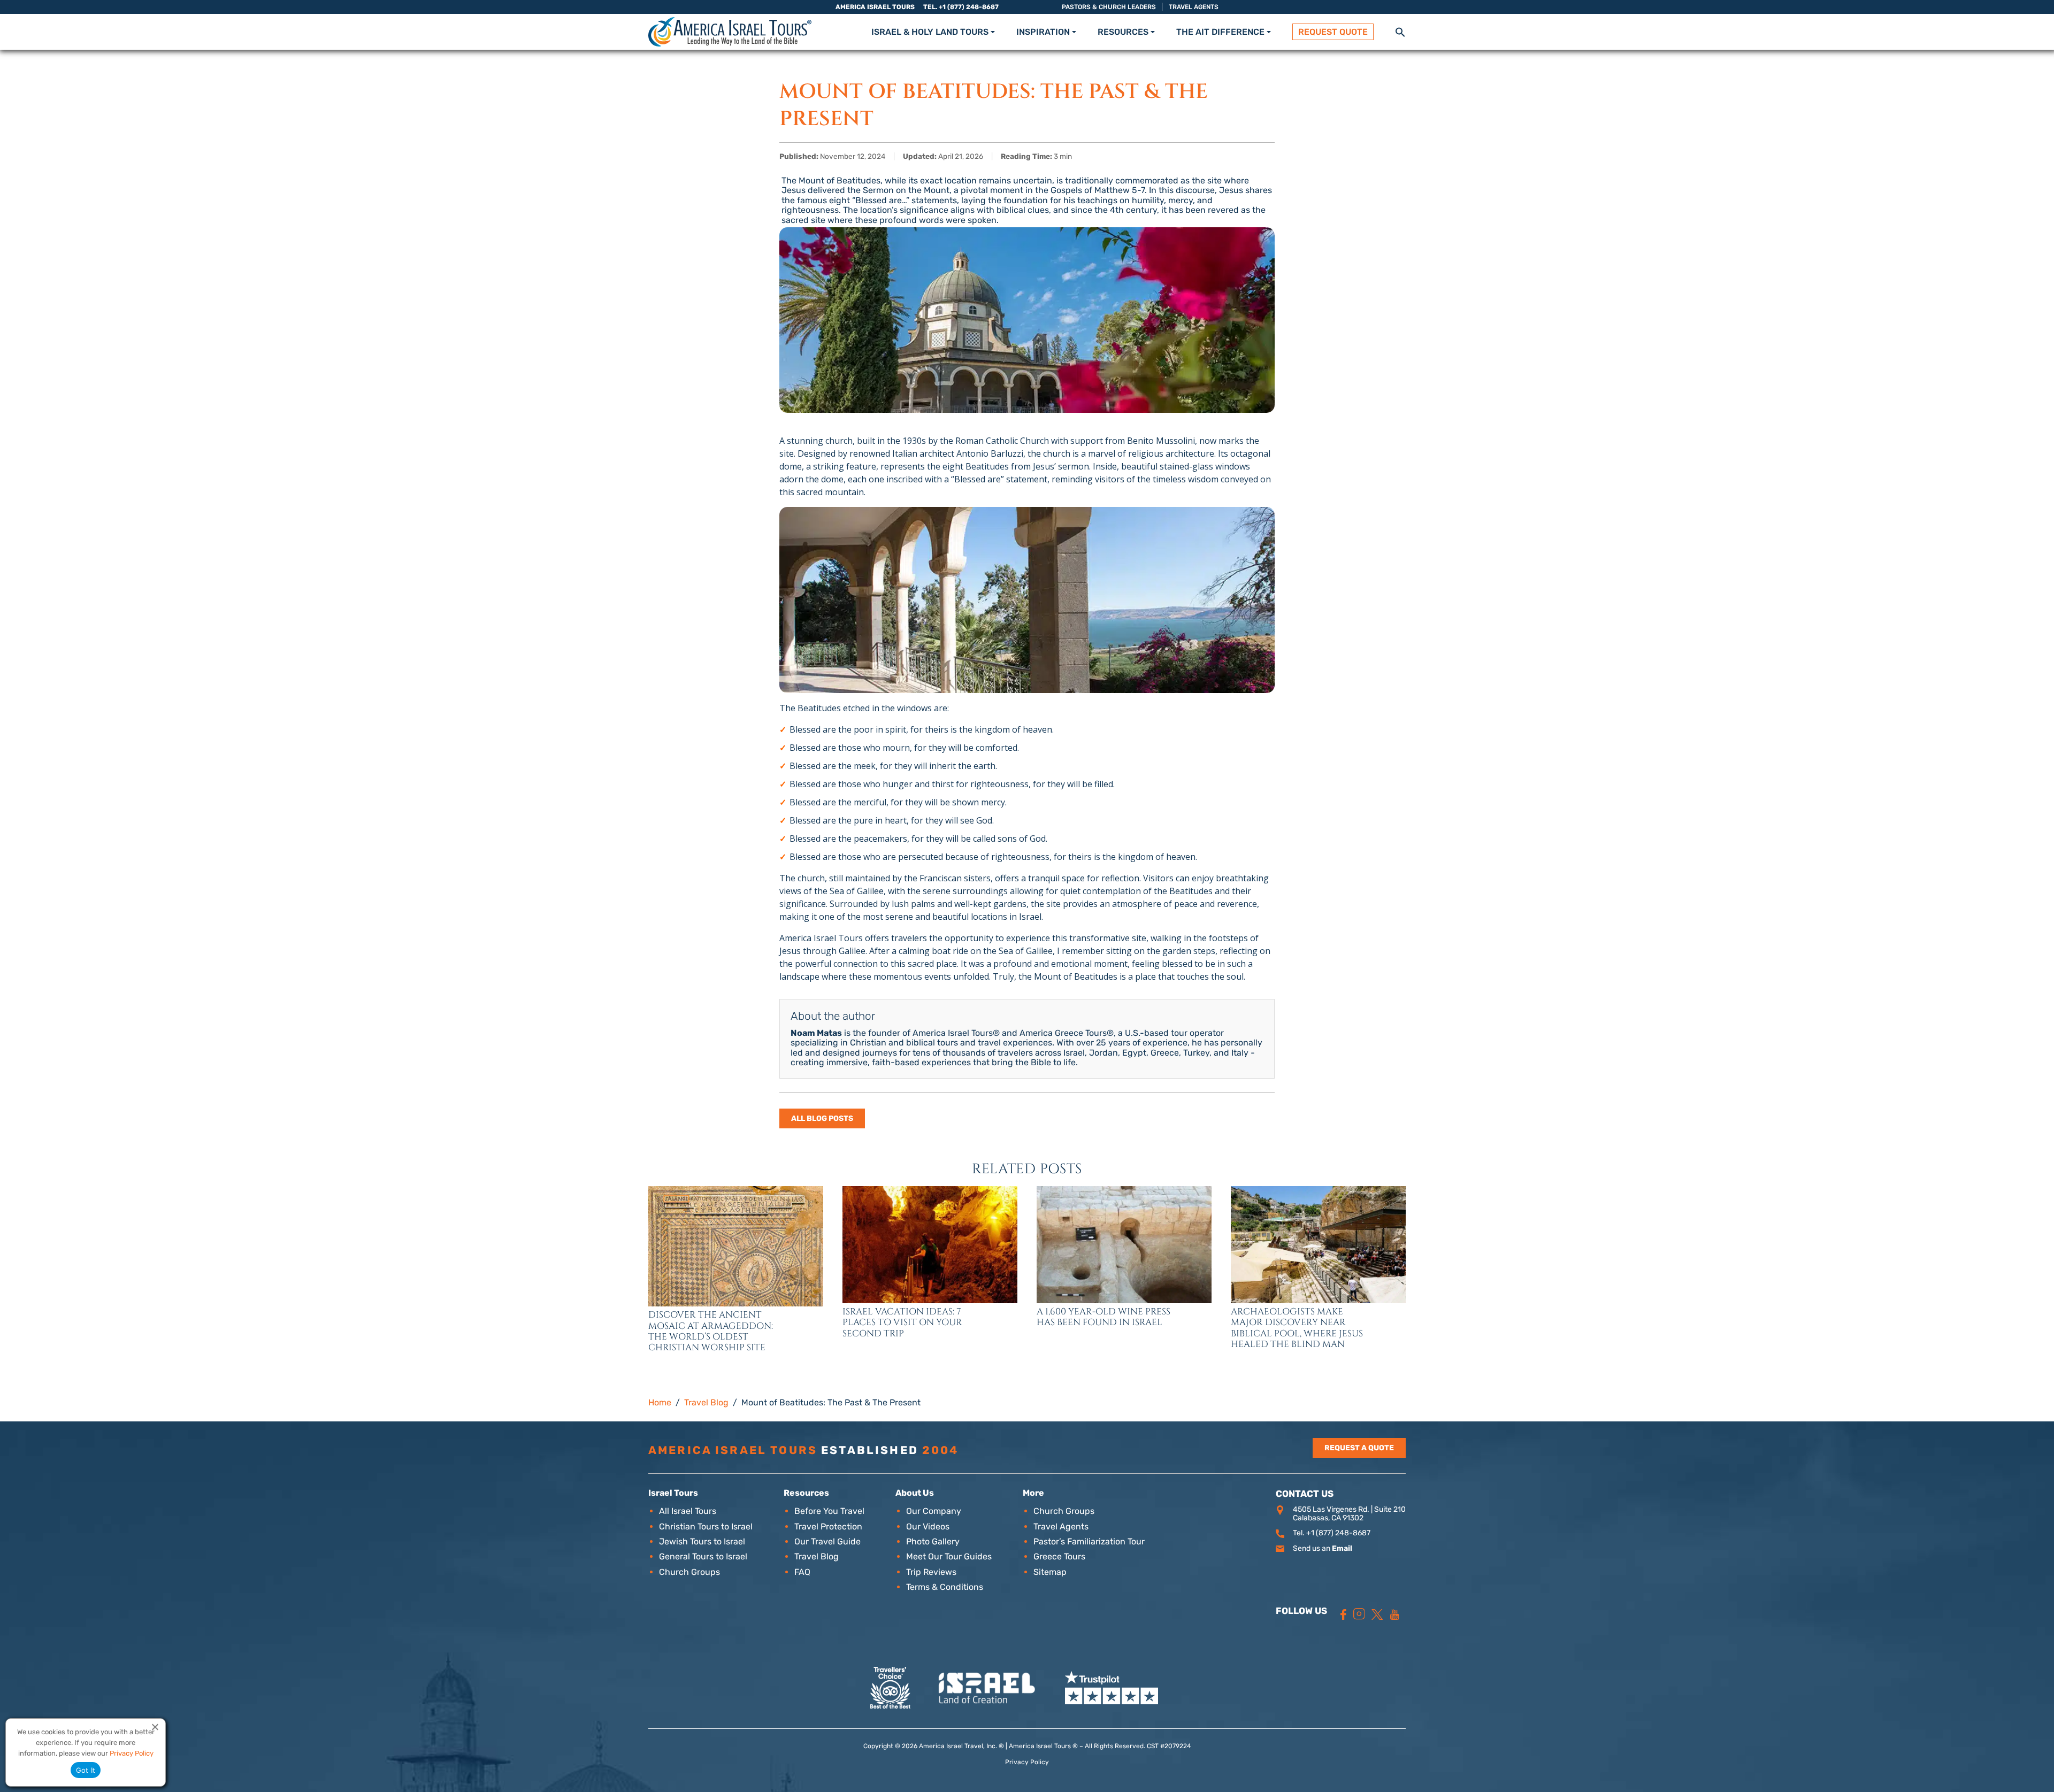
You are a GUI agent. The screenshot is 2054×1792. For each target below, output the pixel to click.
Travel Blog (817, 1556)
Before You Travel (829, 1511)
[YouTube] (1395, 1614)
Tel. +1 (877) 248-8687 (961, 7)
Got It (86, 1770)
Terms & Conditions (945, 1587)
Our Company (934, 1511)
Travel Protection (828, 1526)
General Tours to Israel (703, 1556)
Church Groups (689, 1572)
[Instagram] (1359, 1614)
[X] (1377, 1614)
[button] (1400, 31)
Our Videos (928, 1526)
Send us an (1323, 1548)
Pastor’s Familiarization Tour (1089, 1541)
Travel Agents (1194, 7)
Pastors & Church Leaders (1109, 7)
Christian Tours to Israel (706, 1526)
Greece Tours (1059, 1556)
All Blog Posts (822, 1118)
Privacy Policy (1027, 1762)
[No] (155, 1727)
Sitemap (1050, 1572)
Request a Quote (1359, 1448)
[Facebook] (1343, 1614)
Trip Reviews (931, 1572)
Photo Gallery (933, 1541)
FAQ (802, 1572)
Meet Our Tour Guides (949, 1556)
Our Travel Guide (827, 1541)
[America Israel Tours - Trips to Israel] (730, 32)
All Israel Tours (688, 1511)
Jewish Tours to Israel (702, 1541)
